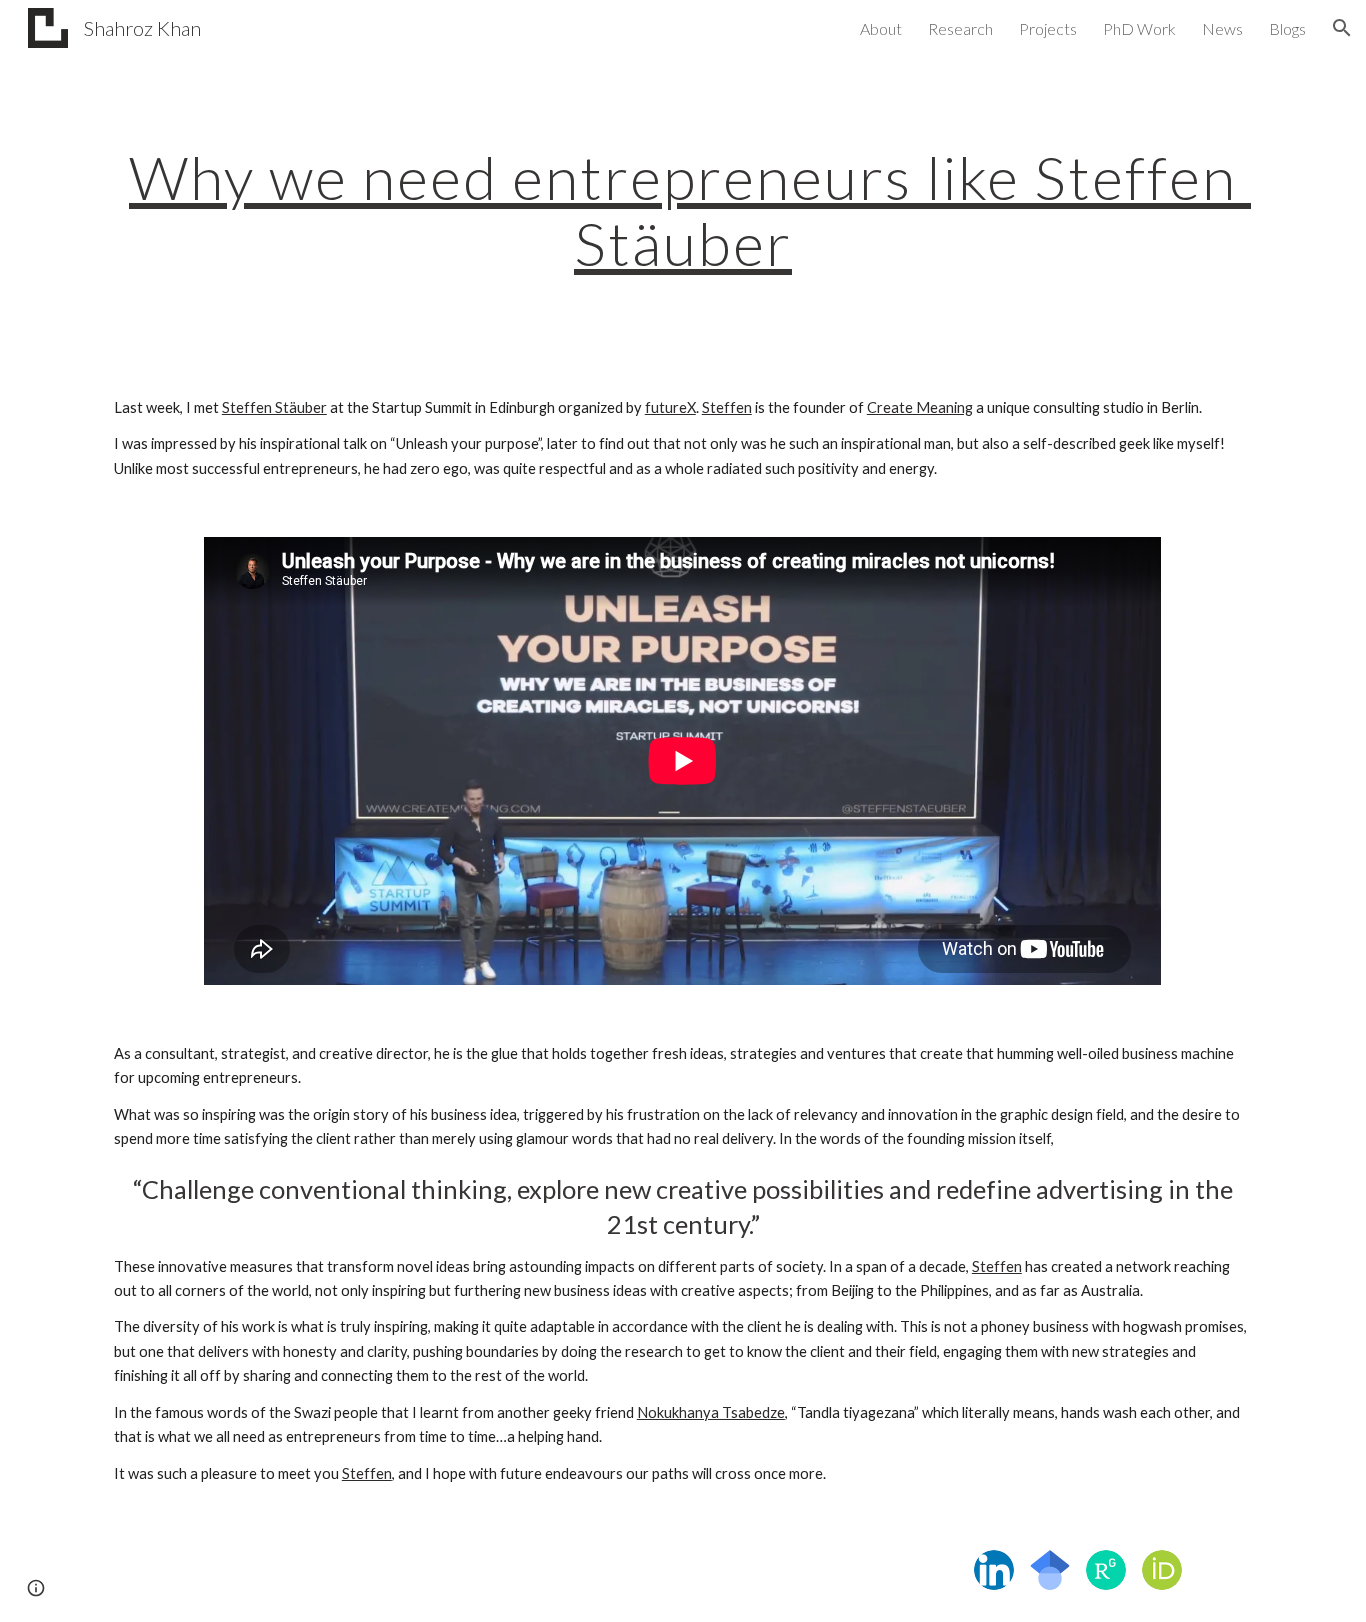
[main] (683, 210)
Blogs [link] (1287, 28)
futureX (670, 407)
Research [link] (960, 28)
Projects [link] (1048, 28)
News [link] (1222, 28)
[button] (1342, 28)
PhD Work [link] (1139, 28)
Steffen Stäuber (274, 407)
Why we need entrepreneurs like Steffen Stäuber (690, 210)
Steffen (727, 407)
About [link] (881, 28)
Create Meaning (920, 407)
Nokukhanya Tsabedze (711, 1412)
